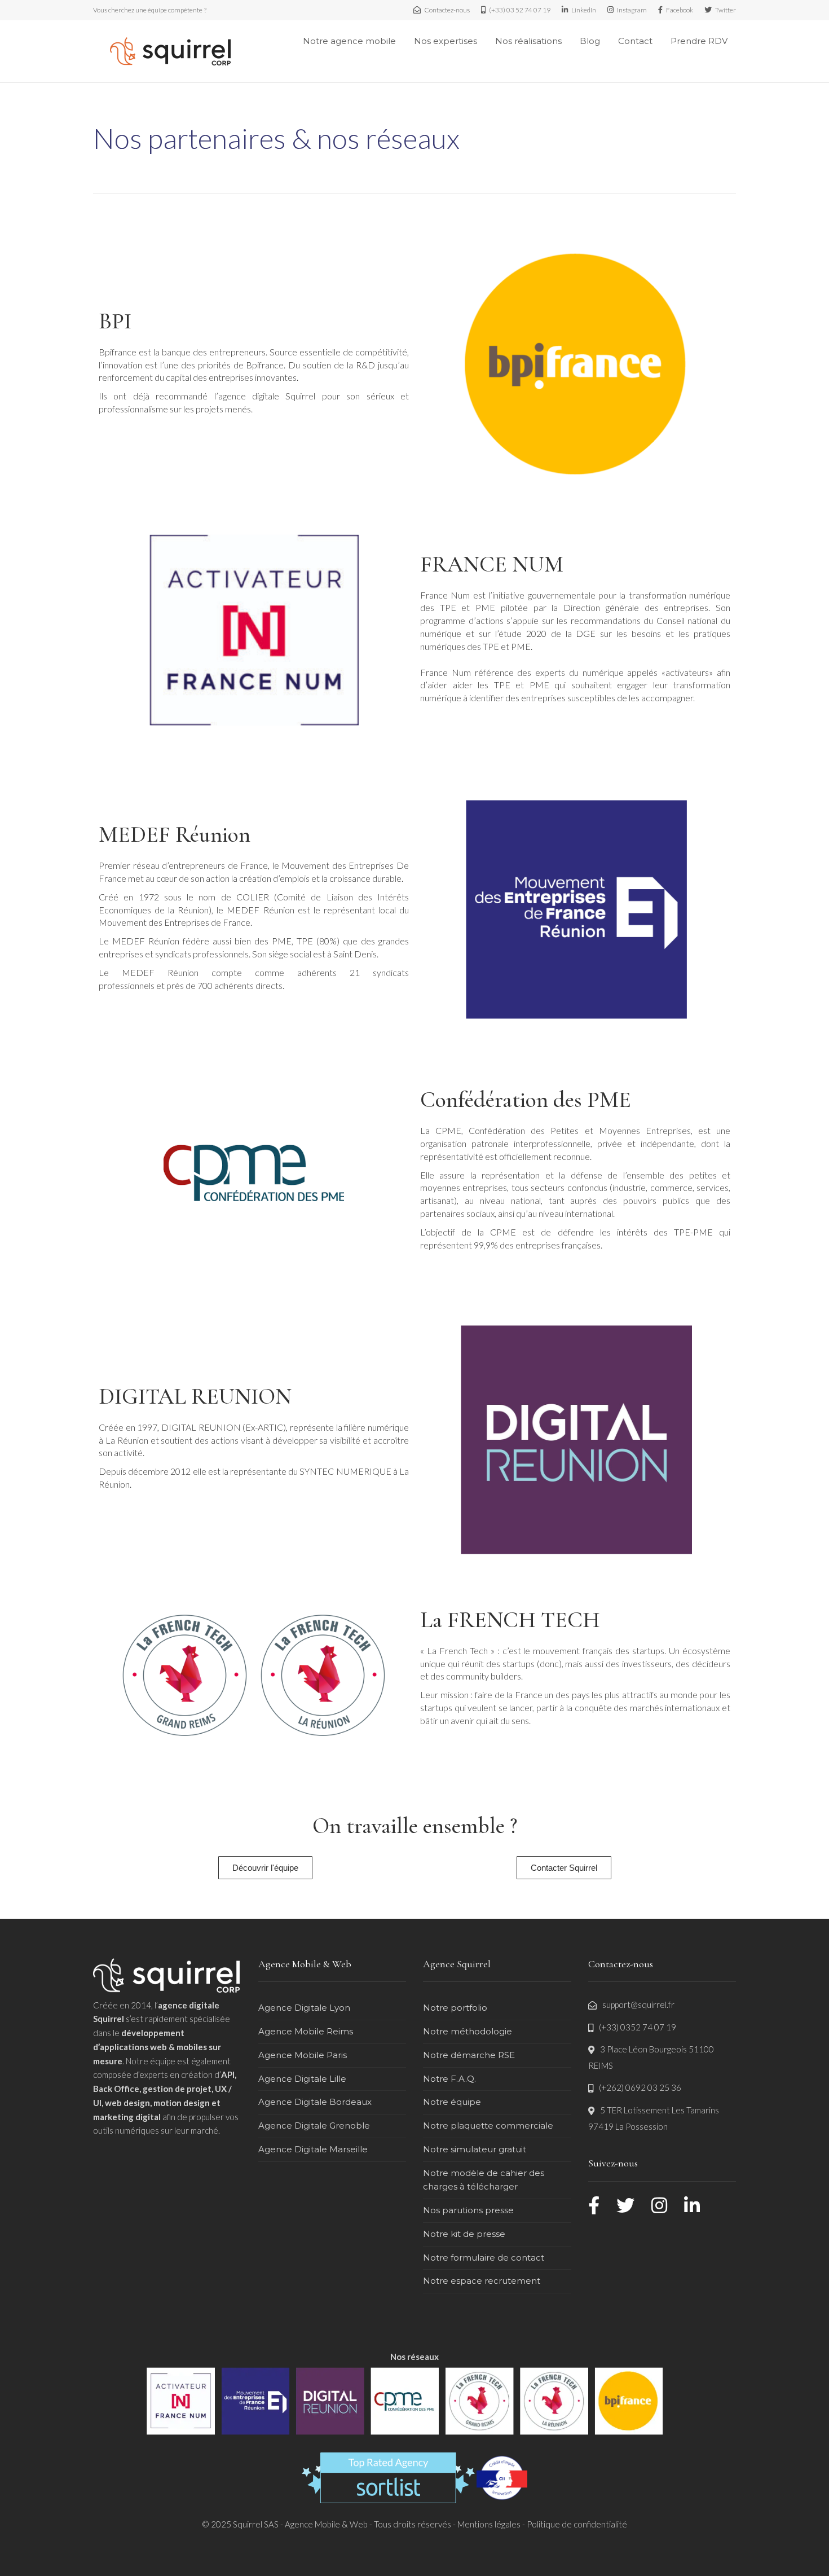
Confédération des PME (526, 1100)
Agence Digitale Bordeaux (315, 2102)
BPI (115, 321)
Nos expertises (446, 41)
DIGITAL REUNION (195, 1396)
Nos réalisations (528, 41)
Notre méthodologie (468, 2031)
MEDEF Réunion (175, 834)
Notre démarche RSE (469, 2055)
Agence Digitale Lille (302, 2079)
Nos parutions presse (468, 2210)
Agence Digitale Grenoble (314, 2126)
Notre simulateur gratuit (475, 2149)
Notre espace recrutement (482, 2281)
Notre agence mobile (349, 41)
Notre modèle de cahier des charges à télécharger (484, 2180)
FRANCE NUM (492, 564)
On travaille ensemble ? (415, 1826)
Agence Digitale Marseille (313, 2149)
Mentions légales (489, 2524)
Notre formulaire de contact (484, 2258)
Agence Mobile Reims (306, 2031)
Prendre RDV (699, 41)
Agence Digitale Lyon (304, 2008)
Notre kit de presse (464, 2234)
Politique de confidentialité (577, 2524)
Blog (590, 41)
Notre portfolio (455, 2008)
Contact (635, 41)
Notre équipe (452, 2102)
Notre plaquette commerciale (488, 2126)
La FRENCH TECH (510, 1620)
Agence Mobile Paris (303, 2055)
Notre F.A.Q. (449, 2079)
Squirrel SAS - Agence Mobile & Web (301, 2524)
